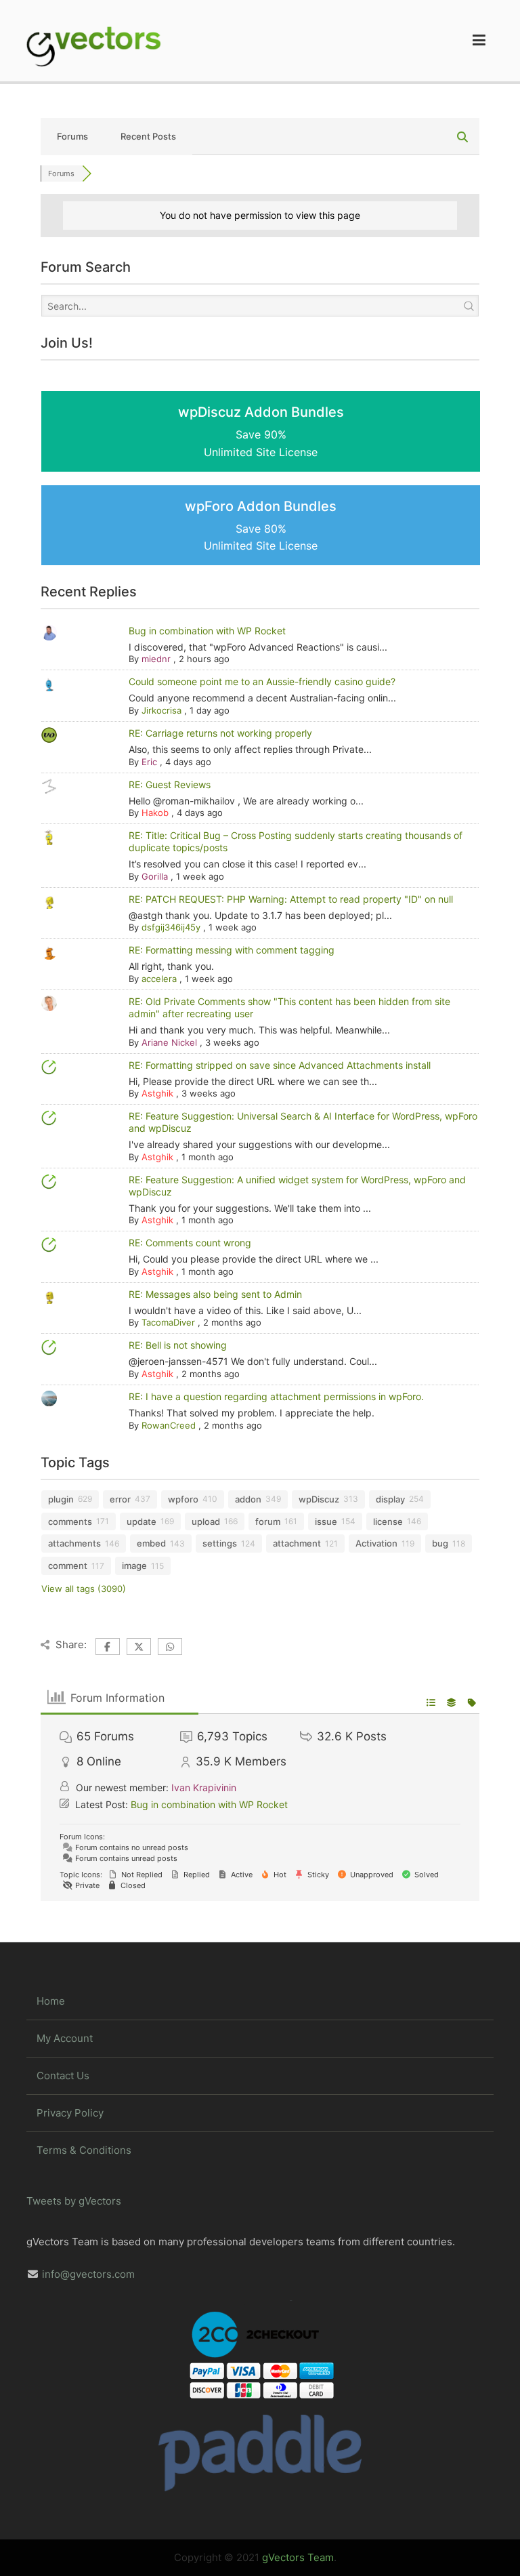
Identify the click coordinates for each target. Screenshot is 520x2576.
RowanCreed (169, 1425)
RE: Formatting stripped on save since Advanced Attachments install (280, 1065)
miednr (156, 659)
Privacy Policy (70, 2113)
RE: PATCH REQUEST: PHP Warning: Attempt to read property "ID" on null (291, 899)
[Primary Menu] (479, 41)
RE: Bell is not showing (178, 1345)
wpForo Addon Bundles (261, 526)
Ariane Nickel (169, 1042)
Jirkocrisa (161, 710)
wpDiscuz (319, 1499)
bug (440, 1543)
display (390, 1499)
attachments (74, 1543)
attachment (297, 1543)
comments (70, 1521)
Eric (149, 762)
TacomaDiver (168, 1322)
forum (268, 1521)
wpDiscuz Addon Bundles (261, 431)
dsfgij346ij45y (171, 927)
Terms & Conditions (84, 2150)
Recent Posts (148, 136)
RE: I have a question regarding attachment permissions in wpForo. (276, 1396)
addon (248, 1499)
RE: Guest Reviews (170, 784)
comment (68, 1566)
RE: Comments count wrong (190, 1243)
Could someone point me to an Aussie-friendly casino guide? (262, 681)
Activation (376, 1543)
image (134, 1566)
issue (326, 1521)
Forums (72, 136)
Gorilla (155, 876)
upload (206, 1521)
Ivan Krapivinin (204, 1787)
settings (220, 1543)
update (142, 1521)
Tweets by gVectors (74, 2201)
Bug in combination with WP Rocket (207, 631)
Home (51, 2001)
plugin (61, 1499)
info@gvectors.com (88, 2274)
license (388, 1521)
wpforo (183, 1499)
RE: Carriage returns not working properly (220, 733)
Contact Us (63, 2076)
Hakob (155, 813)
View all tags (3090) (84, 1589)
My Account (65, 2038)
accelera (159, 979)
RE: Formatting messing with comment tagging (232, 950)
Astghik (157, 1093)
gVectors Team (298, 2557)
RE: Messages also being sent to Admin (215, 1294)
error (120, 1499)
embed (151, 1543)
